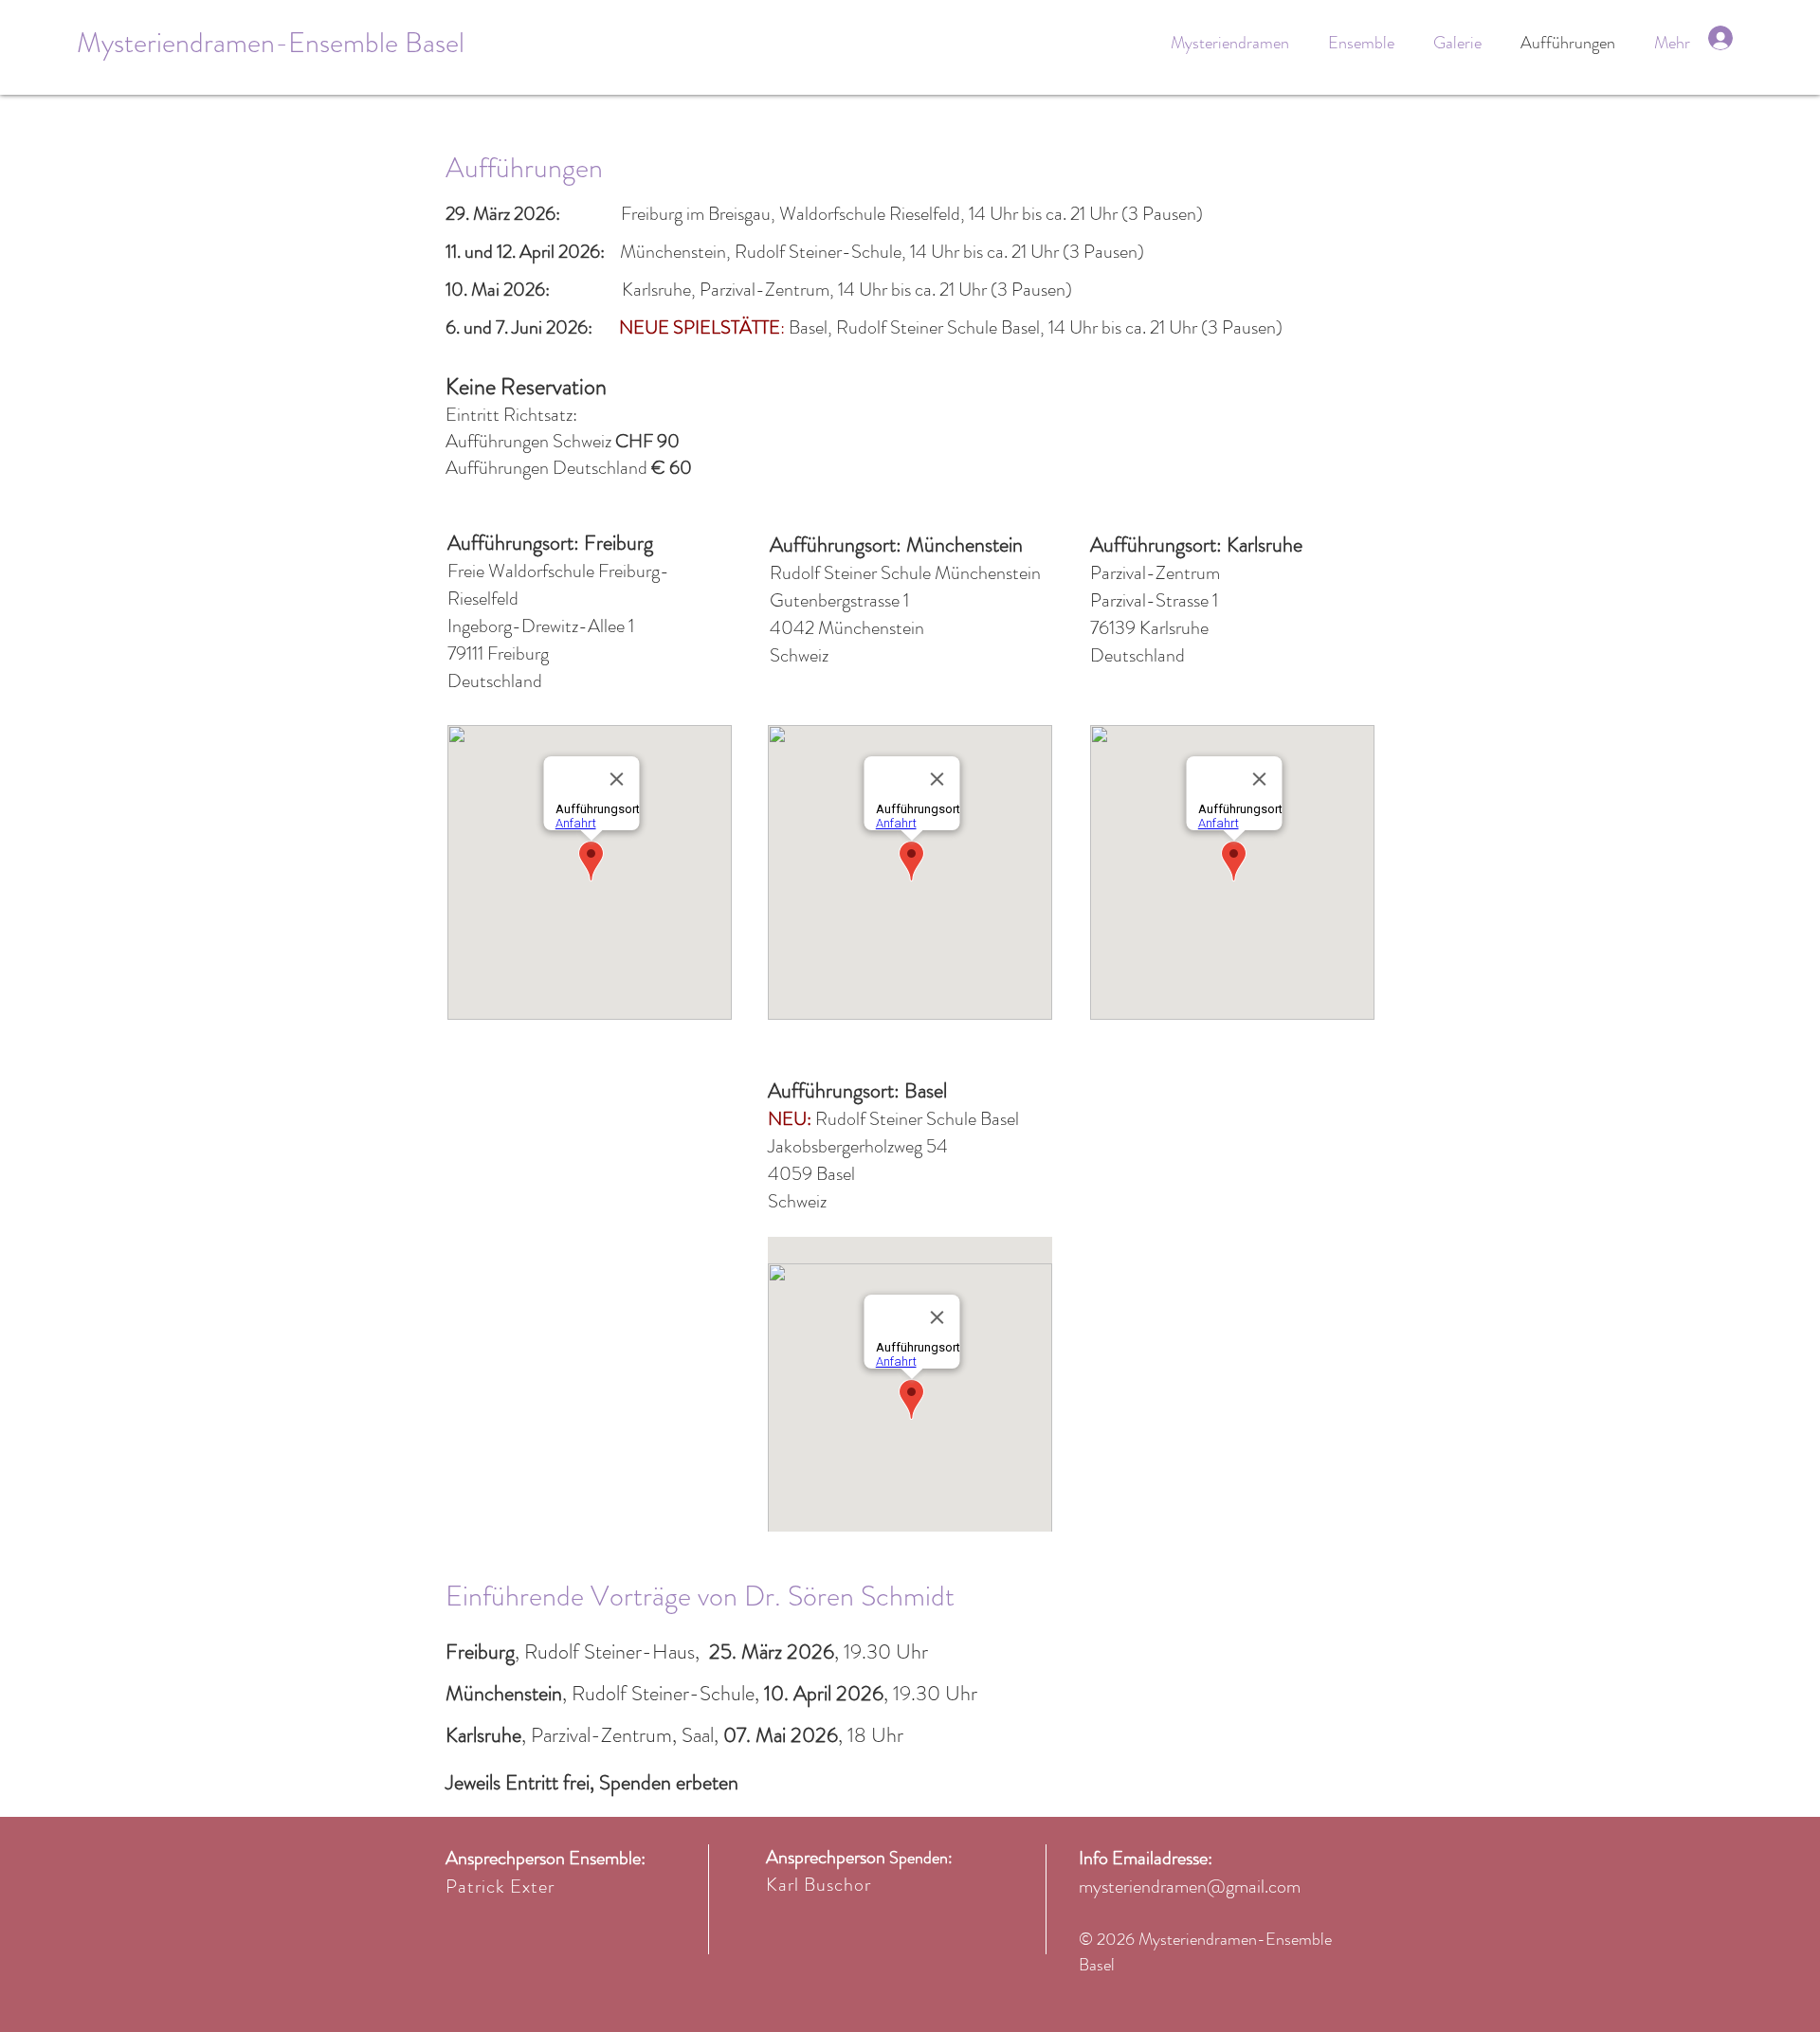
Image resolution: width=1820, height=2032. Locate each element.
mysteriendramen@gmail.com (1190, 1887)
